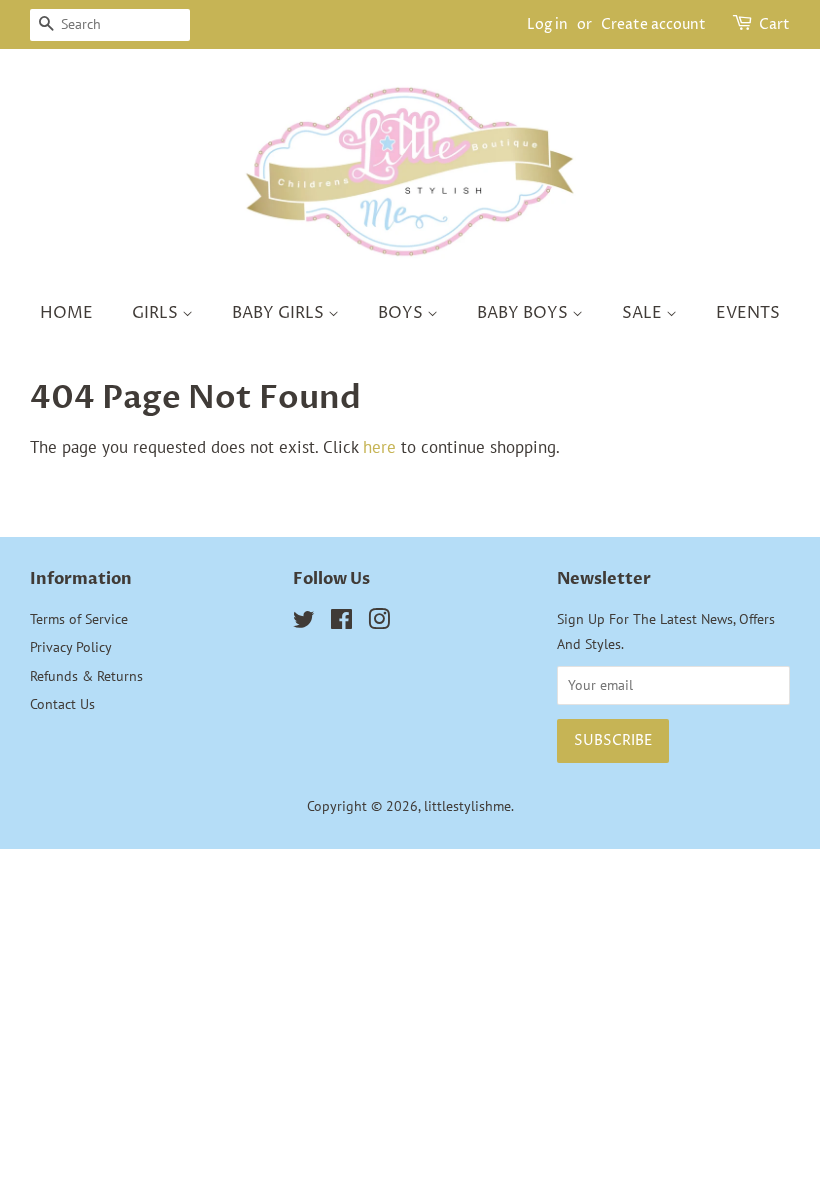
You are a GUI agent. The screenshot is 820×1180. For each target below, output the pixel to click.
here (379, 447)
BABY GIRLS (280, 313)
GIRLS (157, 313)
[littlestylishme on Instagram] (379, 622)
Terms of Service (79, 618)
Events (748, 313)
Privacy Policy (71, 646)
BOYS (402, 313)
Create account (653, 24)
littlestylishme (467, 805)
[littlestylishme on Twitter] (304, 622)
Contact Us (62, 703)
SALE (644, 313)
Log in (547, 24)
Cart (774, 24)
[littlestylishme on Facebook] (341, 622)
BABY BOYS (524, 313)
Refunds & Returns (86, 675)
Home (66, 313)
